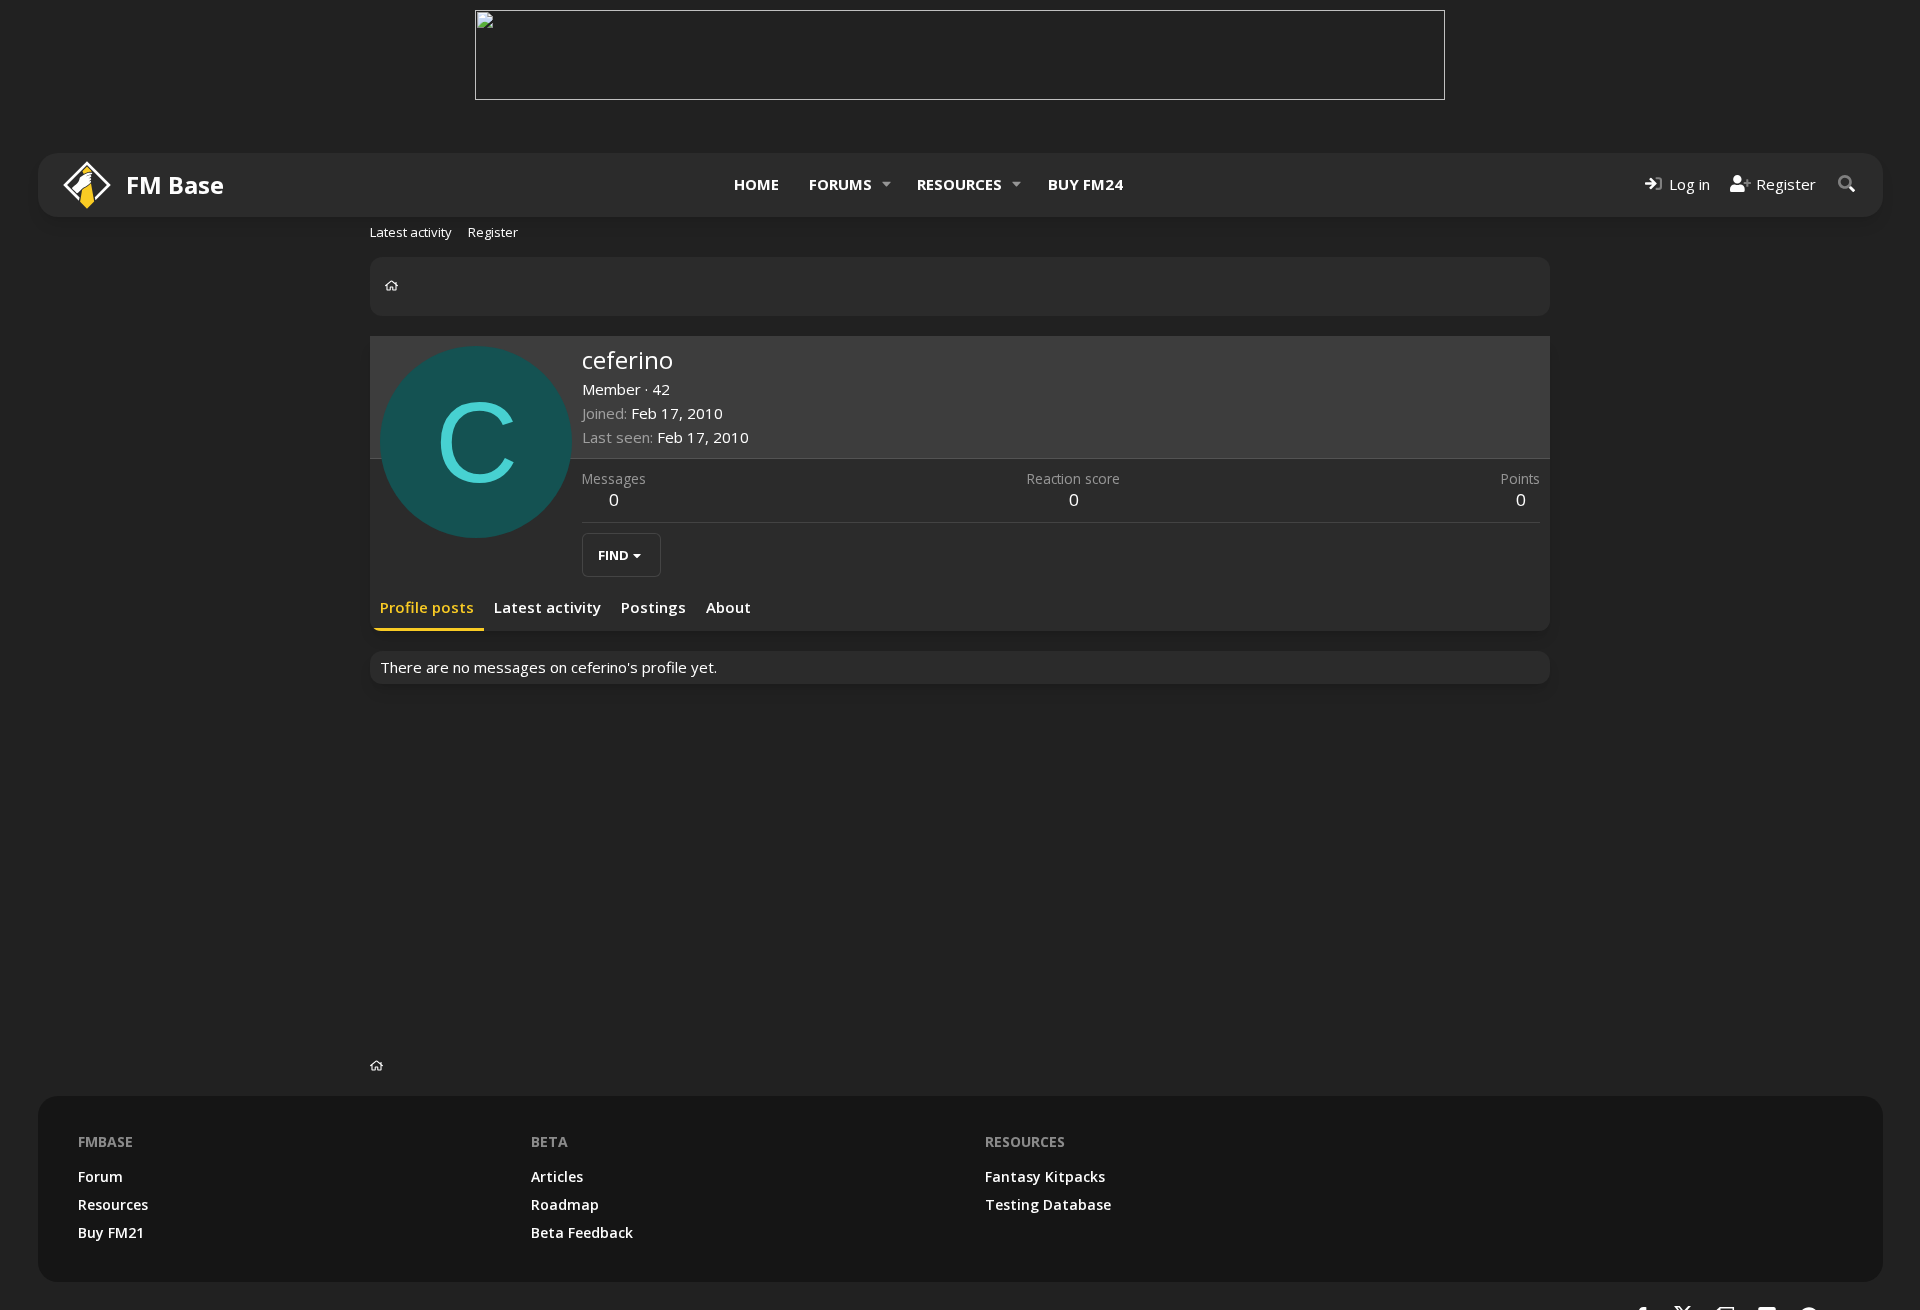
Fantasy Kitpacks (1045, 1176)
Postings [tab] (653, 607)
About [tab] (728, 607)
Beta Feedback (582, 1232)
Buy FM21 (111, 1232)
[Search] (1847, 184)
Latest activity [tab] (547, 607)
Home (756, 184)
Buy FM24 (1085, 184)
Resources (959, 184)
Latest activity (411, 232)
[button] (886, 184)
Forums (840, 184)
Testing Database (1048, 1204)
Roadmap (565, 1204)
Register (493, 232)
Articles (557, 1176)
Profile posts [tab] (427, 607)
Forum (100, 1176)
